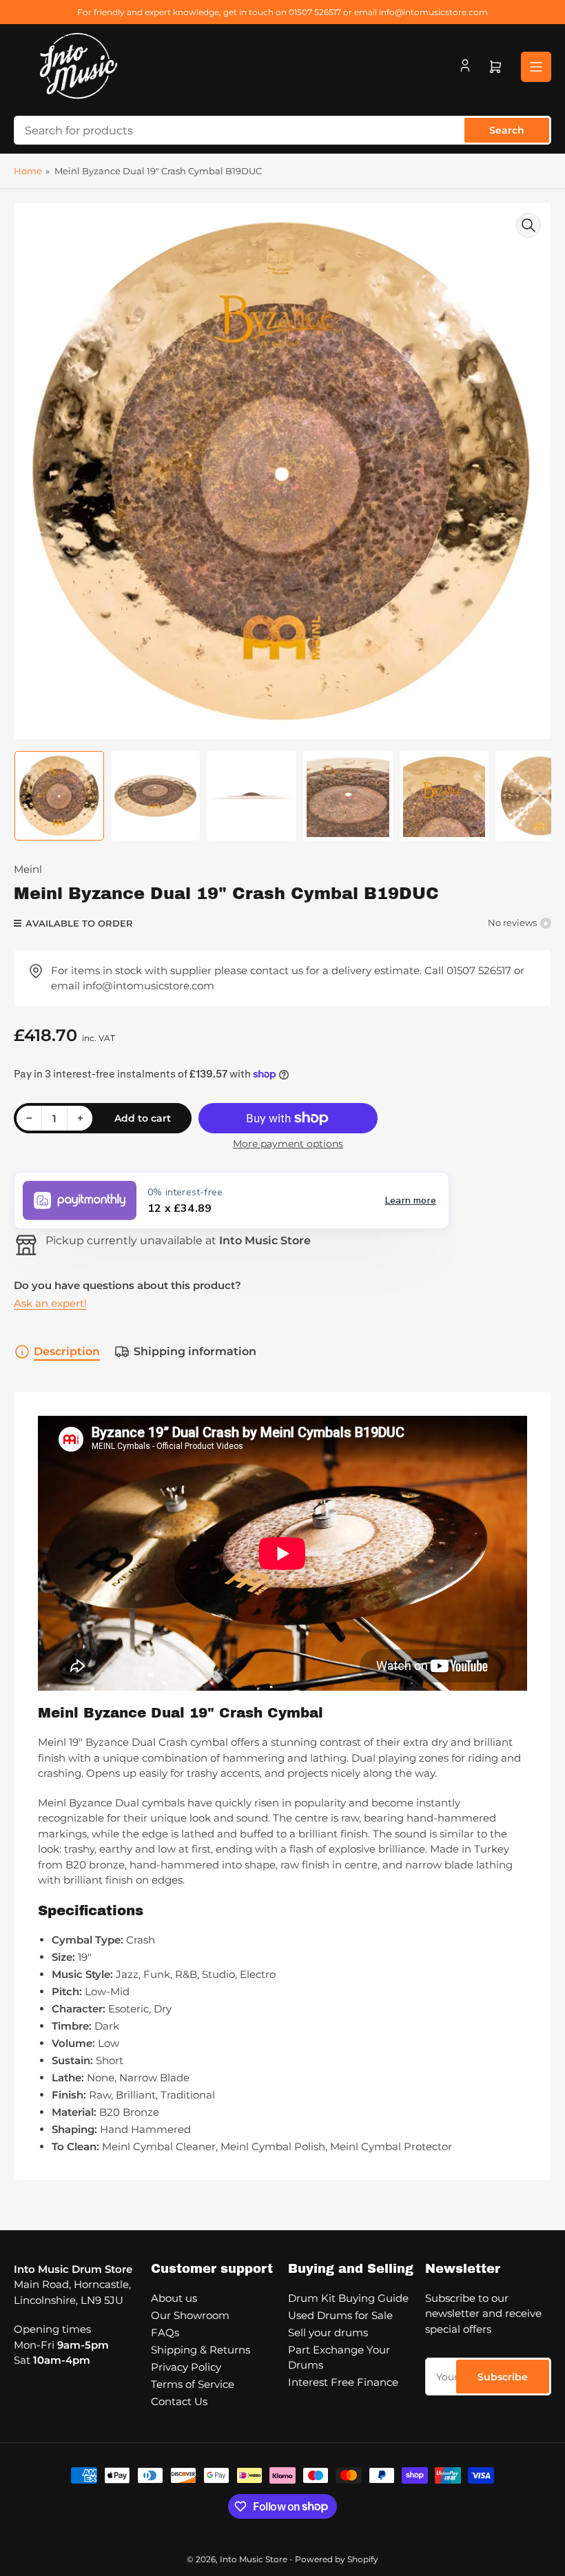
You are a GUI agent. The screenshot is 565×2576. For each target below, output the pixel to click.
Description (67, 1351)
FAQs (165, 2332)
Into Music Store (254, 2559)
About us (174, 2298)
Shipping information (195, 1351)
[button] (232, 1201)
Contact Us (179, 2401)
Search (507, 130)
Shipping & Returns (201, 2350)
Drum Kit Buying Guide (348, 2298)
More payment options (288, 1144)
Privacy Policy (186, 2367)
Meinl (28, 869)
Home (28, 171)
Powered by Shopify (337, 2559)
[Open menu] (536, 67)
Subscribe (503, 2377)
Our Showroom (190, 2315)
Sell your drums (328, 2332)
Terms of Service (193, 2384)
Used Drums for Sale (340, 2315)
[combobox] (282, 130)
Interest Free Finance (343, 2382)
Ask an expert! (50, 1303)
